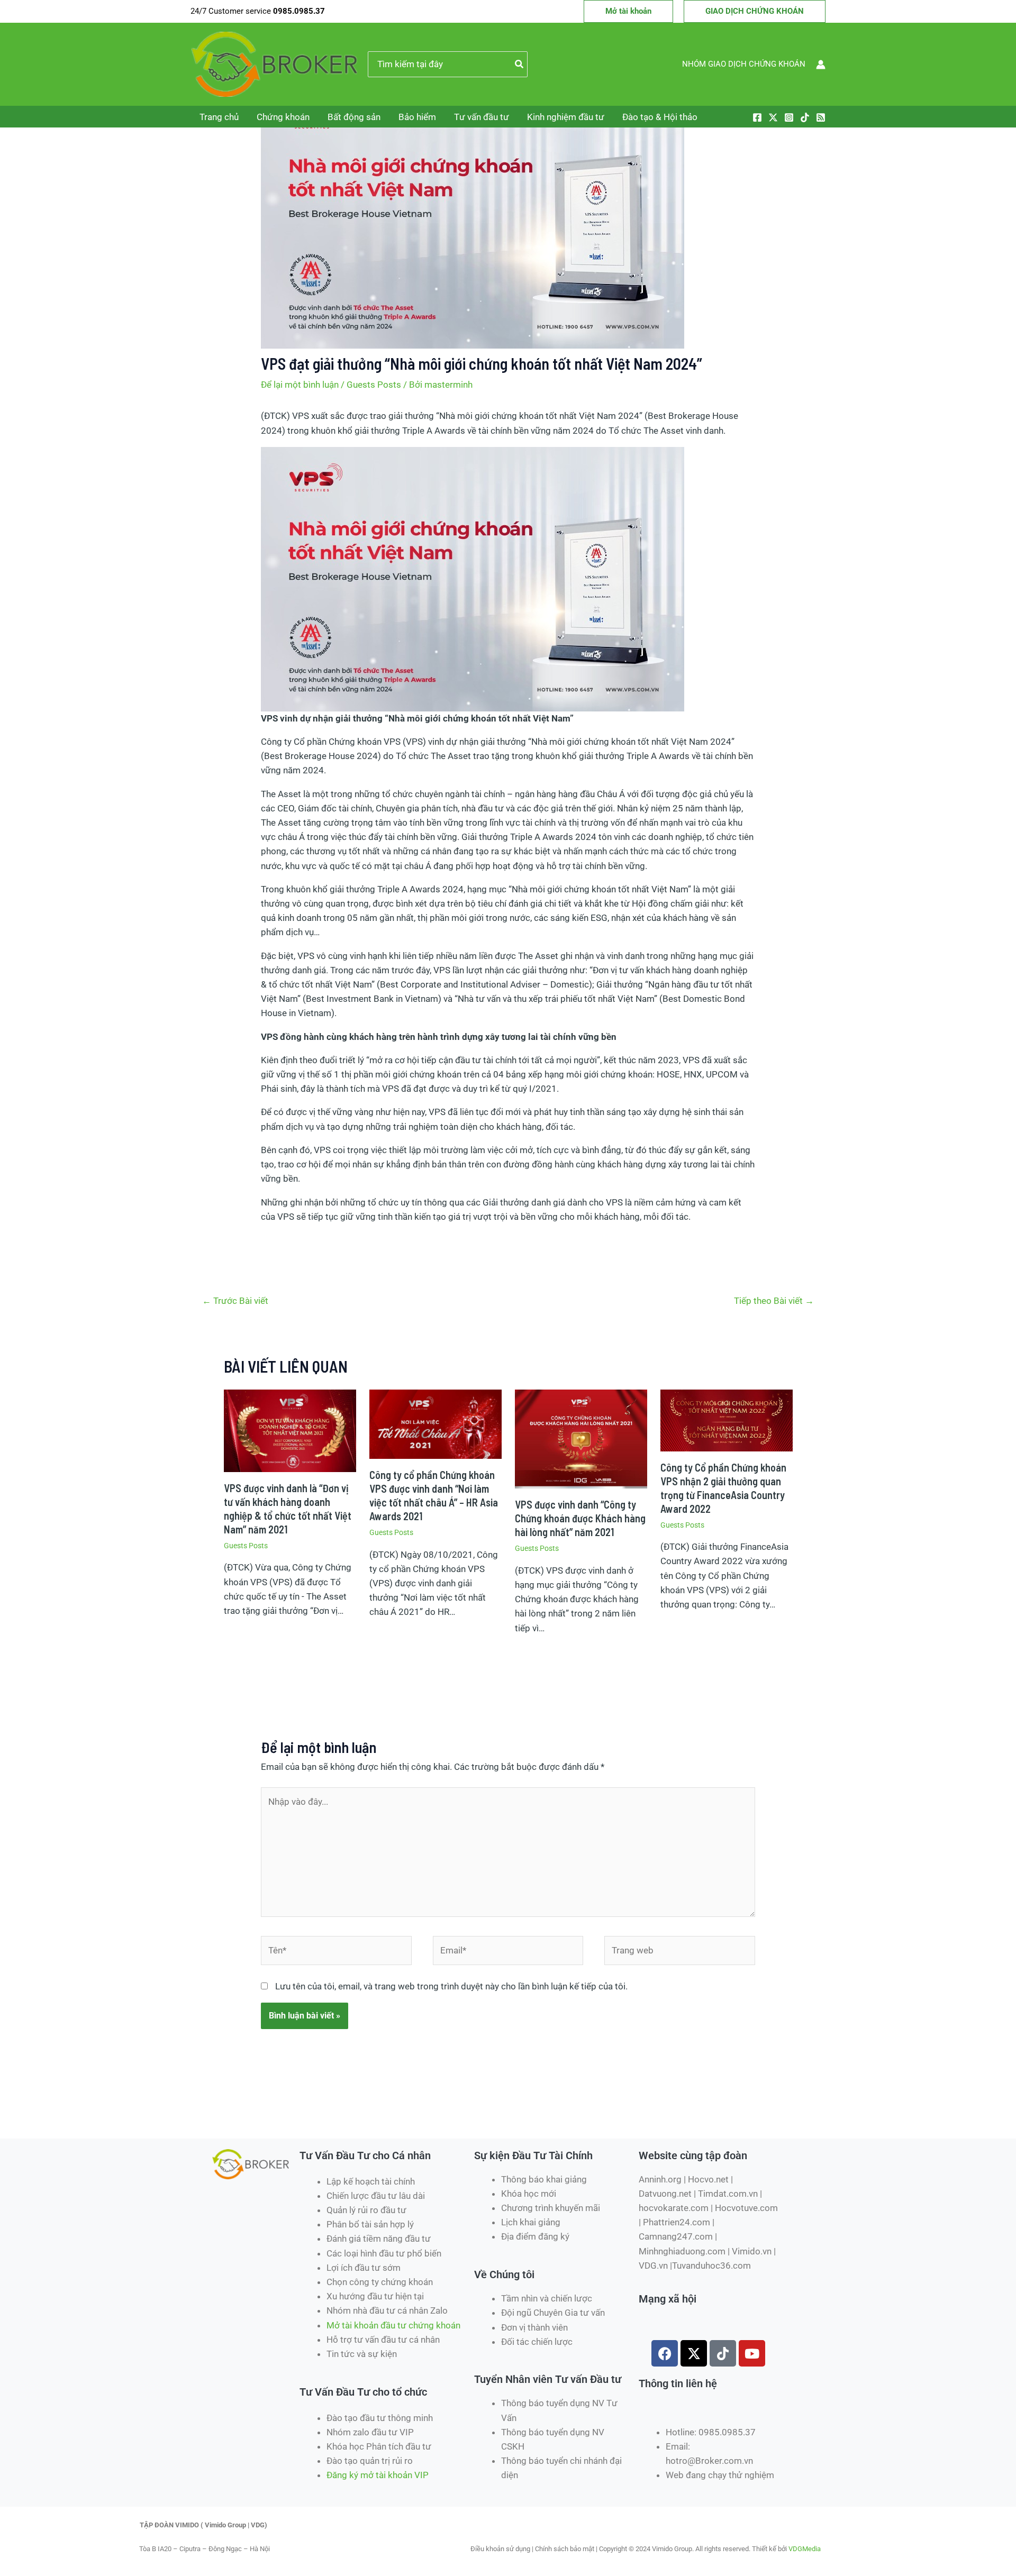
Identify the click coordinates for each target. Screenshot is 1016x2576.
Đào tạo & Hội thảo (660, 117)
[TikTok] (805, 117)
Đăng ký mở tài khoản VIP (378, 2475)
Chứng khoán (283, 117)
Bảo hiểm (417, 117)
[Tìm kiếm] (520, 65)
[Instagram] (789, 117)
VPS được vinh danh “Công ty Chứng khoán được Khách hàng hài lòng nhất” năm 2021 (580, 1518)
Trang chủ (219, 117)
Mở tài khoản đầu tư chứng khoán (394, 2325)
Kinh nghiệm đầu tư (566, 117)
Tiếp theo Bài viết (774, 1301)
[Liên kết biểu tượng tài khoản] (821, 65)
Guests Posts (374, 385)
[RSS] (821, 117)
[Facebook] (757, 117)
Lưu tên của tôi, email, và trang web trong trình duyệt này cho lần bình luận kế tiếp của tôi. (451, 1986)
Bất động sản (354, 117)
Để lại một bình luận (300, 385)
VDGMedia (805, 2549)
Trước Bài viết (235, 1301)
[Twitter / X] (773, 117)
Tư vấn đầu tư (482, 117)
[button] (628, 11)
